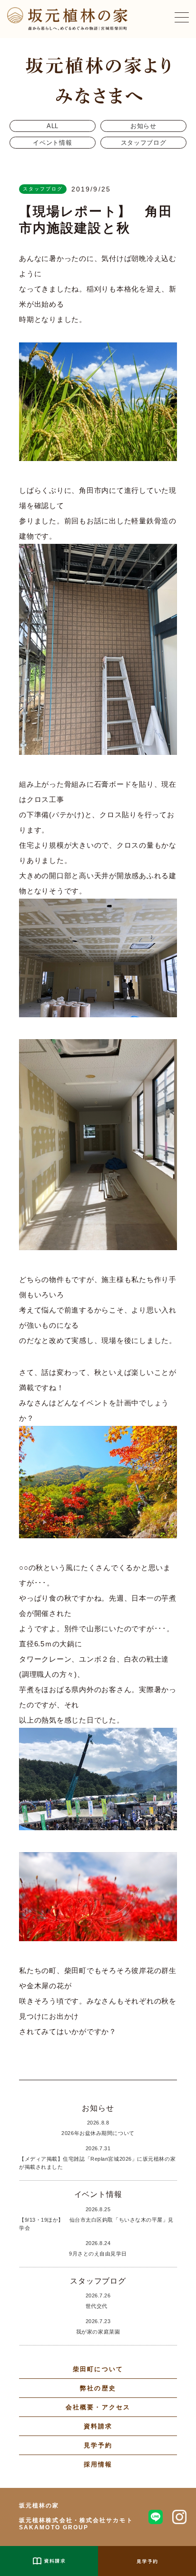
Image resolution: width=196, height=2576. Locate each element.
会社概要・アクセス (98, 2407)
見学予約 (98, 2445)
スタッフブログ (144, 143)
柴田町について (98, 2369)
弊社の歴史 (98, 2388)
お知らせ (143, 126)
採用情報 (98, 2464)
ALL (53, 126)
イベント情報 (52, 143)
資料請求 (98, 2426)
